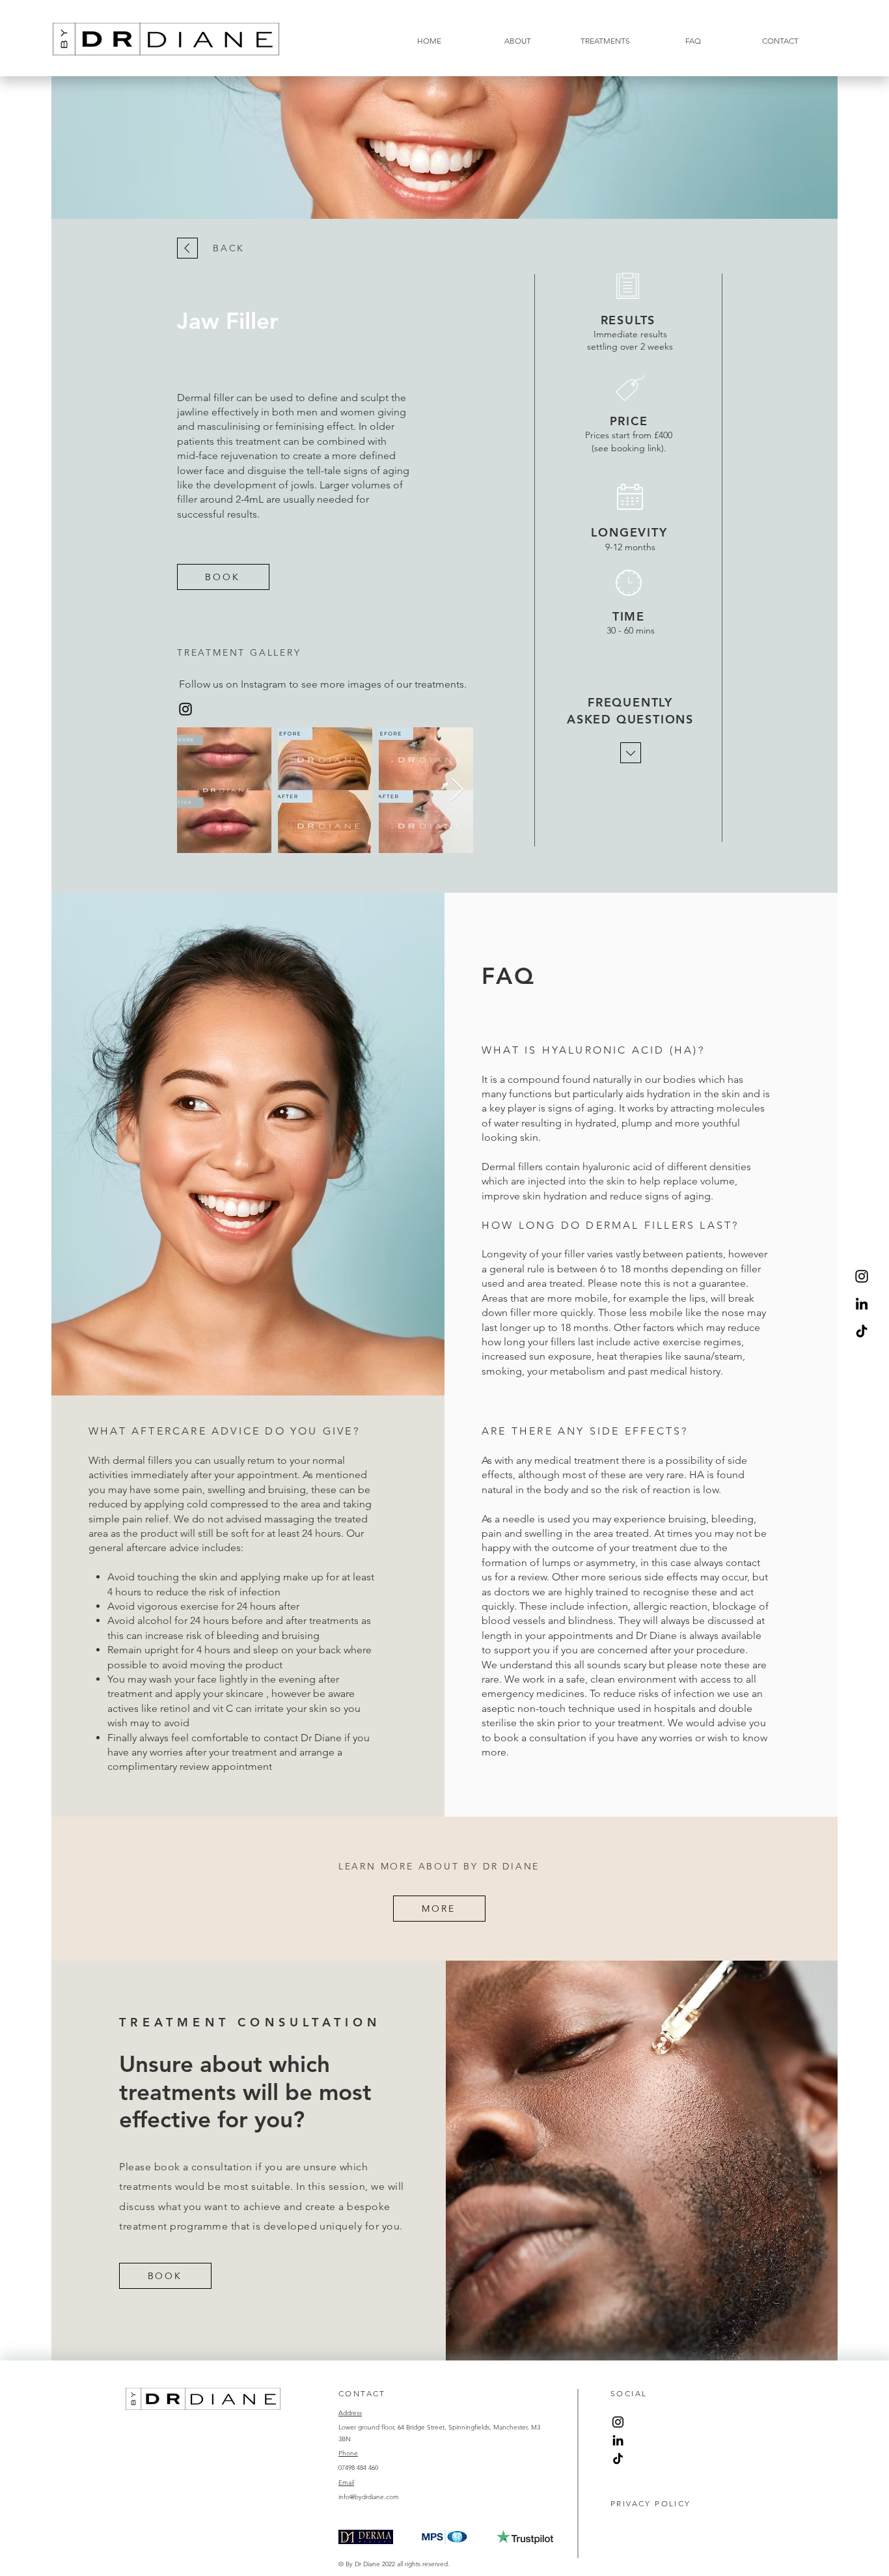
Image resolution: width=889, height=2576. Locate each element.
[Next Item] (457, 790)
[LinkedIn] (862, 1304)
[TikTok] (862, 1331)
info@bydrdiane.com (369, 2497)
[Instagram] (862, 1276)
